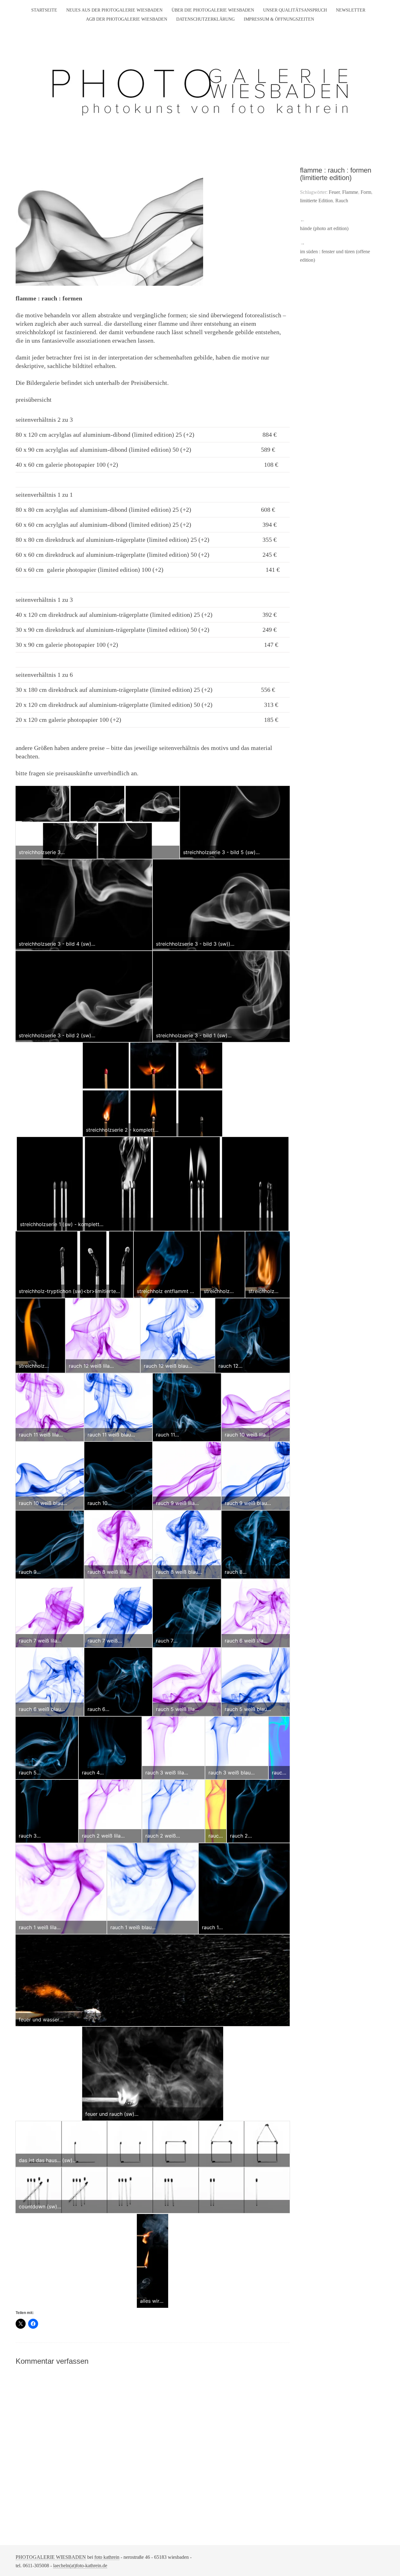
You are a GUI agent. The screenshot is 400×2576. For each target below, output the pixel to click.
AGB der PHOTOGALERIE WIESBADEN (127, 19)
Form (366, 192)
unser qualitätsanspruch (295, 10)
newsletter (351, 10)
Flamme (350, 192)
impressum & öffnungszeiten (279, 19)
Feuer (334, 192)
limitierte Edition (316, 201)
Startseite (44, 10)
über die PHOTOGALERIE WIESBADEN (213, 10)
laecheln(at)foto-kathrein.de (80, 2566)
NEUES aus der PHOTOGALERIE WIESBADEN (114, 10)
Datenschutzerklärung (205, 19)
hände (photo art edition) (324, 228)
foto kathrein (107, 2557)
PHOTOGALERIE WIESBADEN (51, 2557)
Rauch (342, 201)
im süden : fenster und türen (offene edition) (335, 256)
